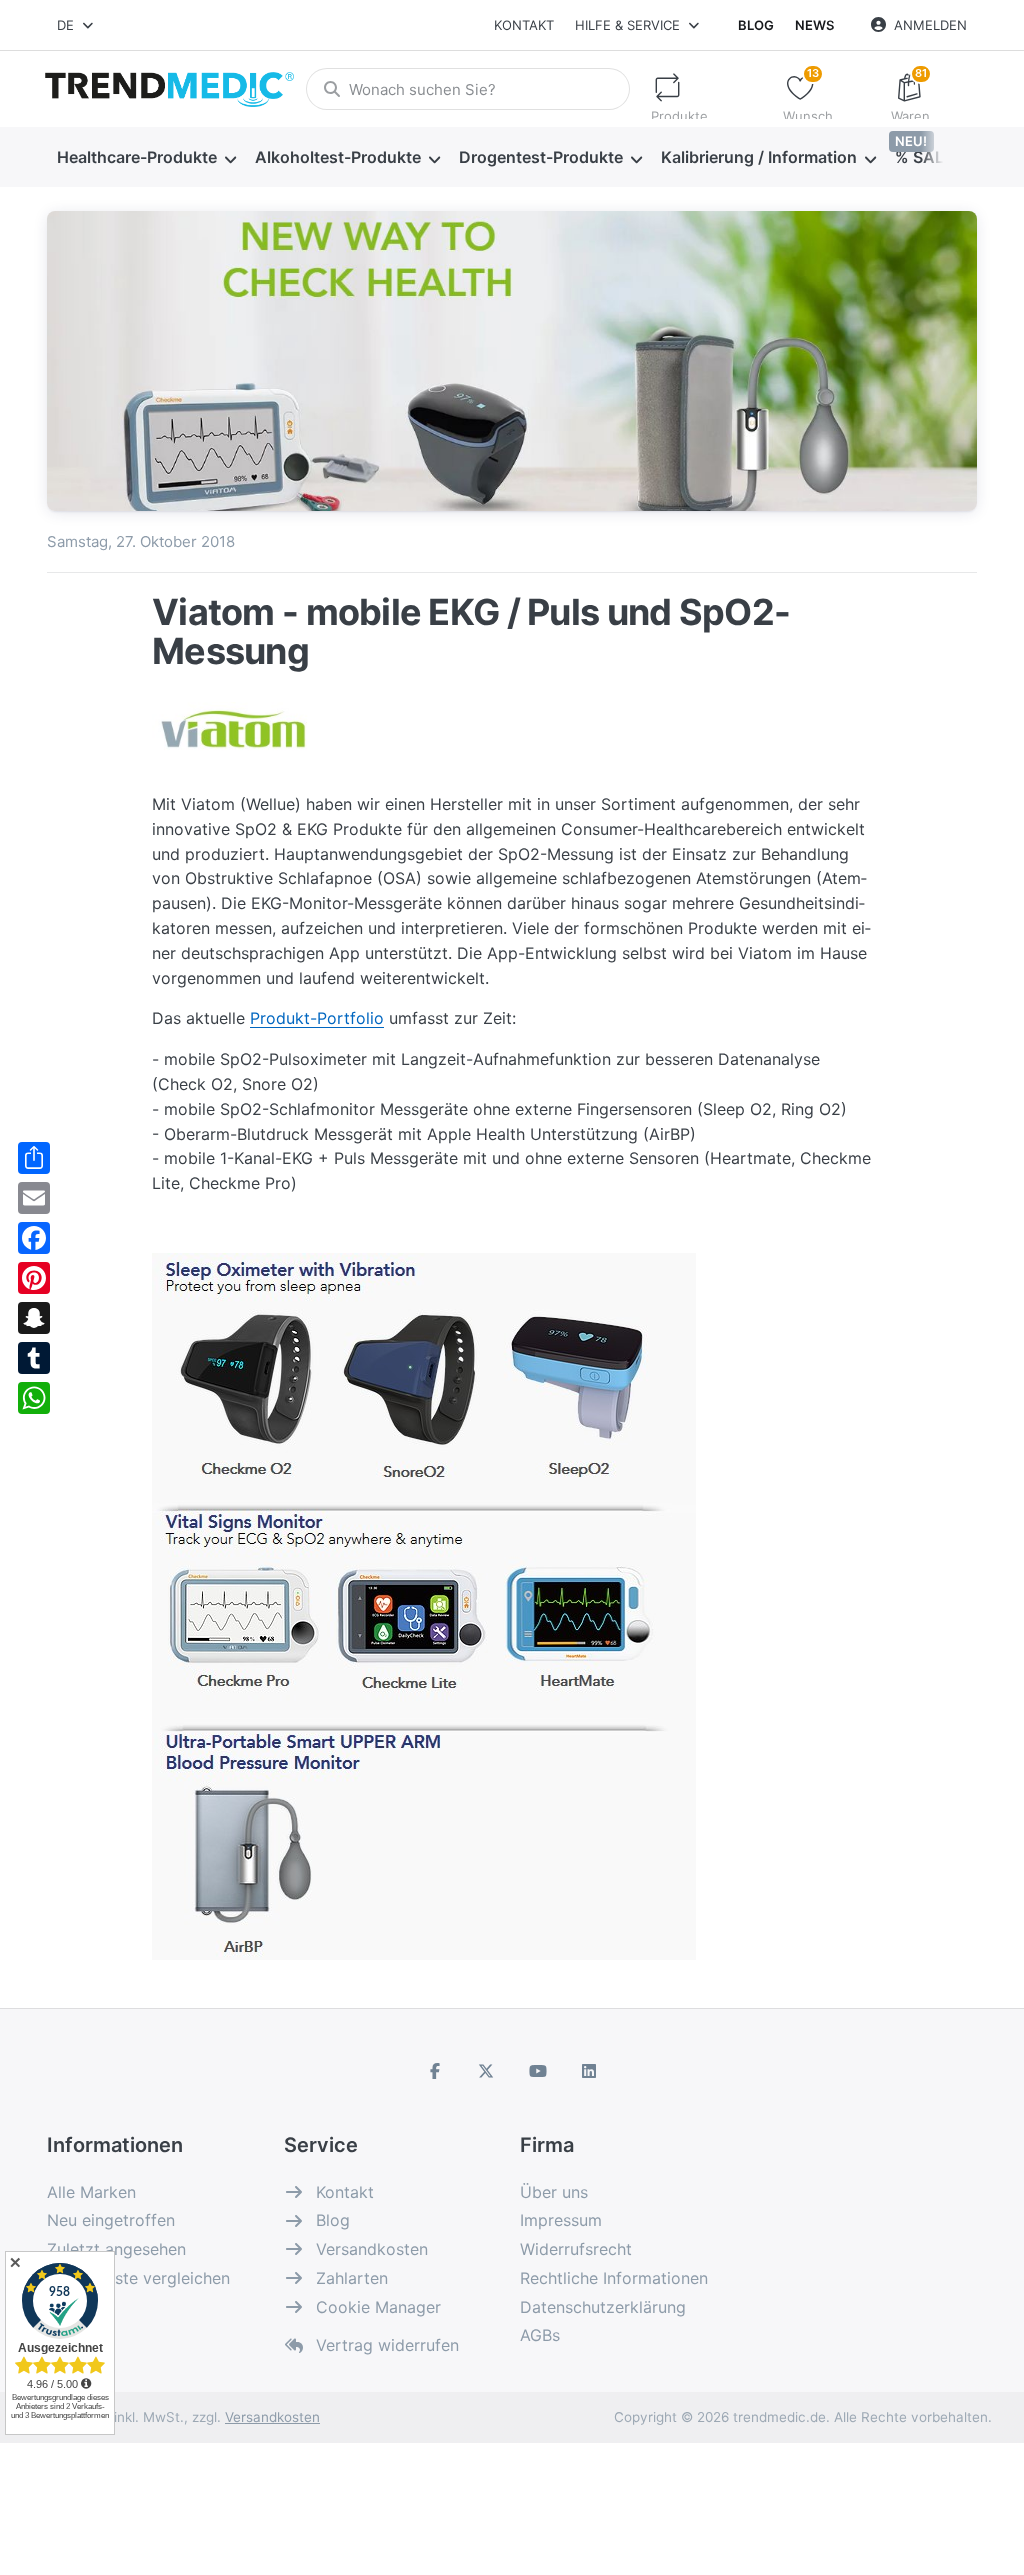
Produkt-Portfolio (317, 1018)
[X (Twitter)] (486, 2071)
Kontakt (524, 25)
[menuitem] (146, 158)
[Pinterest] (34, 1278)
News (814, 25)
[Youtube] (538, 2071)
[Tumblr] (34, 1358)
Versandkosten (272, 2417)
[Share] (34, 1158)
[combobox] (76, 25)
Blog (756, 25)
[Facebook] (34, 1238)
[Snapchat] (34, 1318)
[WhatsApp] (34, 1398)
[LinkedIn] (590, 2071)
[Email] (34, 1198)
